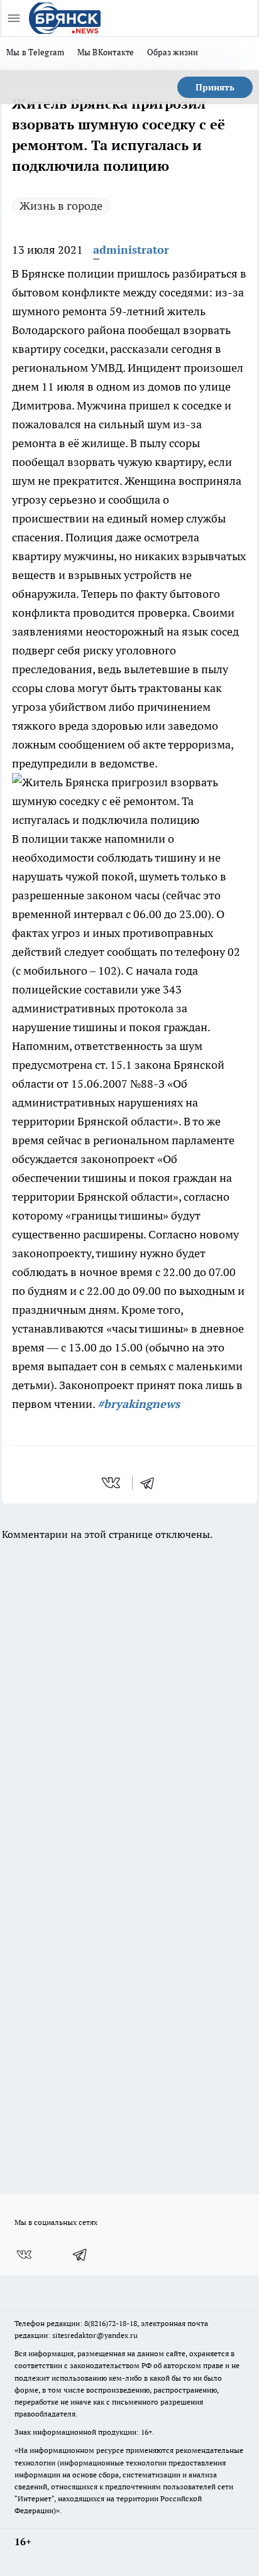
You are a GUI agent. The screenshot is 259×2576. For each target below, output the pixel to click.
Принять (215, 87)
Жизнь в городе (61, 206)
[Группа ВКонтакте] (24, 2254)
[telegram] (152, 1483)
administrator (131, 250)
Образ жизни (173, 52)
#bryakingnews (139, 1404)
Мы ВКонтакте (106, 52)
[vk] (112, 1483)
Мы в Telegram (36, 52)
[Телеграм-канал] (80, 2254)
